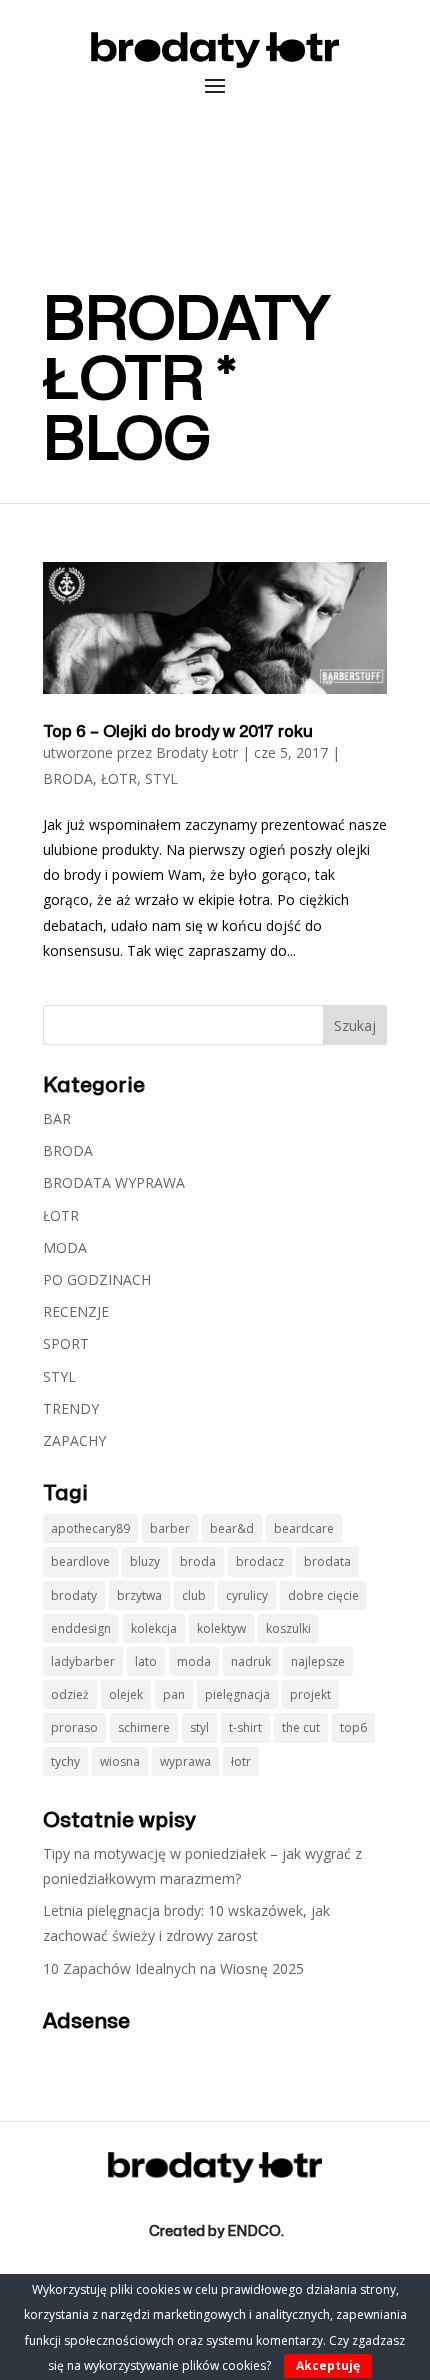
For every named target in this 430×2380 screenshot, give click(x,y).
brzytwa (139, 1595)
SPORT (66, 1343)
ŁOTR (119, 778)
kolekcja (154, 1628)
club (194, 1595)
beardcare (304, 1528)
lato (146, 1661)
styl (199, 1727)
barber (170, 1528)
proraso (74, 1727)
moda (194, 1661)
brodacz (260, 1561)
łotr (241, 1761)
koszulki (288, 1628)
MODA (65, 1247)
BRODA (68, 778)
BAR (57, 1118)
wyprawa (185, 1761)
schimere (144, 1727)
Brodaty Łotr (197, 752)
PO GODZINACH (97, 1279)
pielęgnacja (237, 1694)
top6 (353, 1727)
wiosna (120, 1761)
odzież (70, 1694)
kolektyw (221, 1628)
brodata (327, 1561)
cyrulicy (247, 1595)
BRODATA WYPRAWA (114, 1182)
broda (198, 1561)
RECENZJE (76, 1311)
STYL (161, 778)
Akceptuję (328, 2365)
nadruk (251, 1661)
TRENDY (71, 1408)
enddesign (81, 1628)
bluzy (145, 1561)
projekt (310, 1694)
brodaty (74, 1595)
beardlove (80, 1561)
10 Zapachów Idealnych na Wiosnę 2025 (173, 1968)
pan (174, 1694)
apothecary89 (90, 1528)
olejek (126, 1694)
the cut (301, 1727)
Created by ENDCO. (216, 2231)
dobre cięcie (323, 1595)
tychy (65, 1761)
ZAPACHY (74, 1440)
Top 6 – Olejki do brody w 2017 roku (178, 732)
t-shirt (245, 1727)
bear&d (232, 1528)
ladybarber (83, 1661)
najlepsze (318, 1661)
